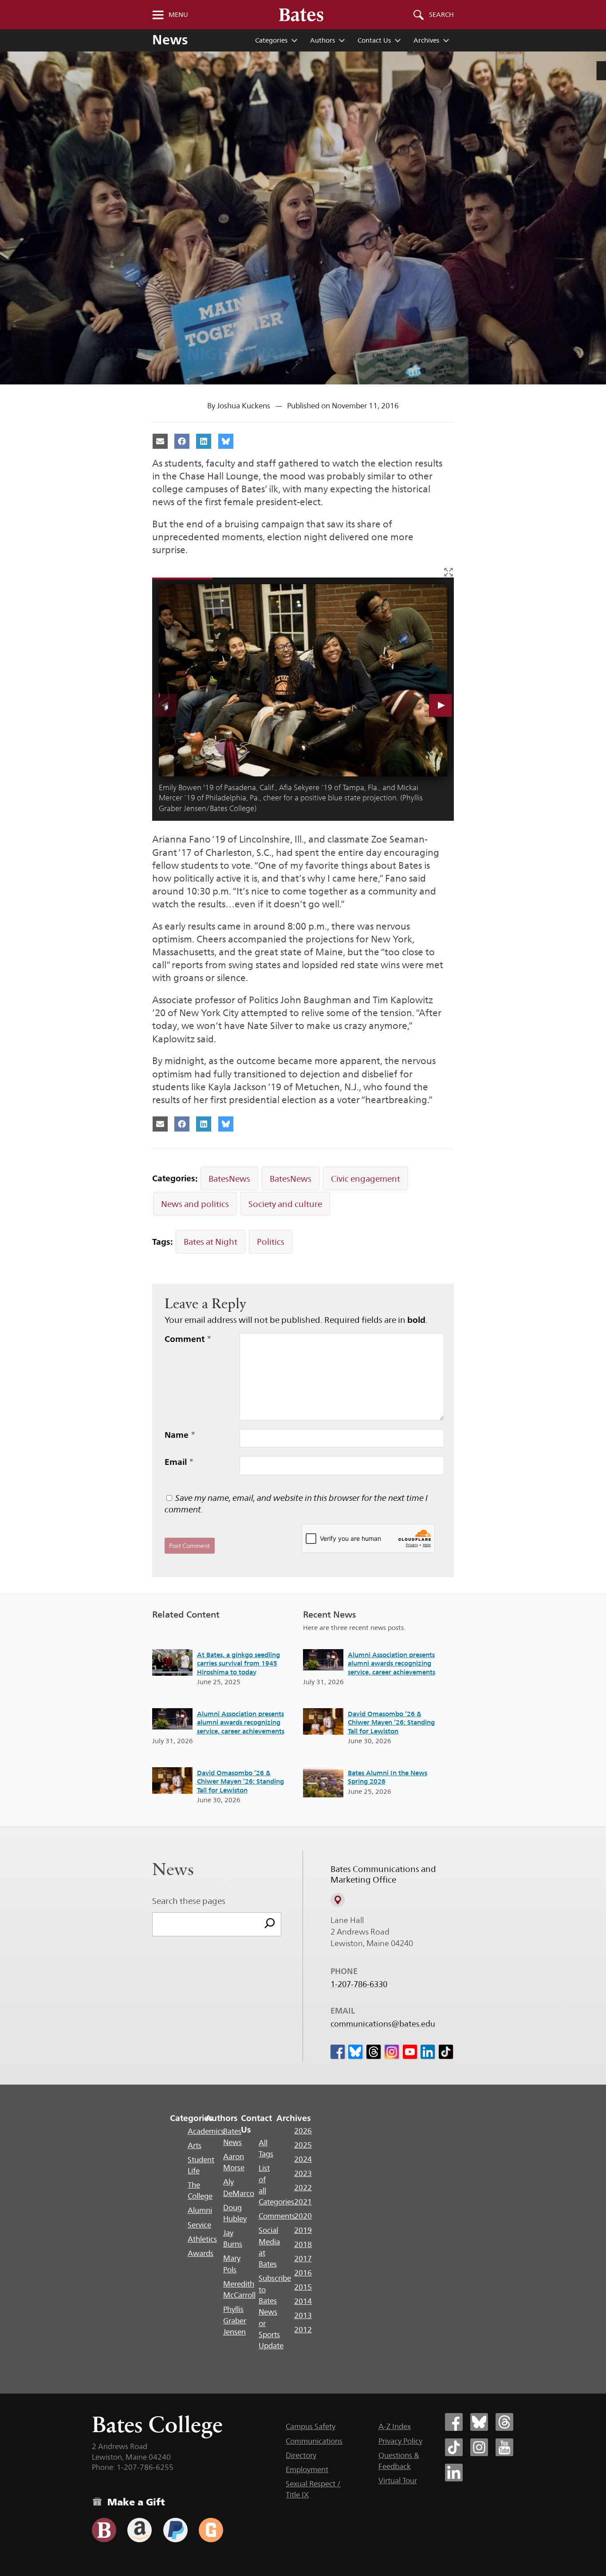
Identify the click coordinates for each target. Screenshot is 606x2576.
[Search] (270, 1924)
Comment (188, 1339)
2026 (303, 2131)
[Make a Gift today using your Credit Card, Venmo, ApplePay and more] (104, 2530)
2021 (303, 2202)
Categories (271, 40)
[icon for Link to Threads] (374, 2052)
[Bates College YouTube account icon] (504, 2447)
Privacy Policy (400, 2441)
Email (179, 1462)
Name (180, 1435)
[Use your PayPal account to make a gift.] (175, 2530)
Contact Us (374, 40)
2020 (303, 2216)
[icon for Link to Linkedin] (428, 2052)
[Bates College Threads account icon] (504, 2422)
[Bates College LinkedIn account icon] (454, 2473)
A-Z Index (395, 2426)
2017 (303, 2259)
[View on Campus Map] (338, 1900)
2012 (303, 2330)
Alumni (200, 2210)
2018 (303, 2244)
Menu (178, 15)
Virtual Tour (398, 2481)
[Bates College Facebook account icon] (454, 2422)
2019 (303, 2230)
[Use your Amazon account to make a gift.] (140, 2530)
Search (441, 15)
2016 (303, 2273)
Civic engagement (366, 1179)
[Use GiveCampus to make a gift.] (211, 2530)
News (170, 40)
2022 (303, 2188)
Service (199, 2225)
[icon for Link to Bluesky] (355, 2052)
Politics (271, 1242)
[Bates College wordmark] (301, 15)
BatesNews (229, 1179)
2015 (303, 2287)
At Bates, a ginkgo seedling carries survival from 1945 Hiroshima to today (238, 1663)
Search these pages (189, 1901)
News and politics (195, 1204)
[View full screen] (449, 572)
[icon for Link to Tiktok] (446, 2052)
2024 (303, 2159)
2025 (303, 2145)
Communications (314, 2441)
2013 (303, 2315)
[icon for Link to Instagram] (392, 2052)
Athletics (202, 2239)
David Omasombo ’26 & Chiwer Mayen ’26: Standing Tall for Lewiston (240, 1781)
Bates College (157, 2424)
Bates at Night (211, 1242)
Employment (307, 2469)
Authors (323, 40)
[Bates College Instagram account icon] (479, 2447)
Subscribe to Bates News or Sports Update (275, 2312)
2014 (303, 2301)
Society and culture (285, 1204)
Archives (426, 40)
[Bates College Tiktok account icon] (454, 2447)
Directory (301, 2455)
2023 (303, 2173)
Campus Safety (311, 2426)
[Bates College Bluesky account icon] (479, 2422)
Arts (195, 2145)
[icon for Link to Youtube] (410, 2052)
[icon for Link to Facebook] (338, 2052)
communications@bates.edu (383, 2024)
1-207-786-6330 (359, 1984)
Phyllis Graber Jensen (235, 2321)
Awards (201, 2253)
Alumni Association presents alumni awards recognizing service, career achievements (241, 1722)
